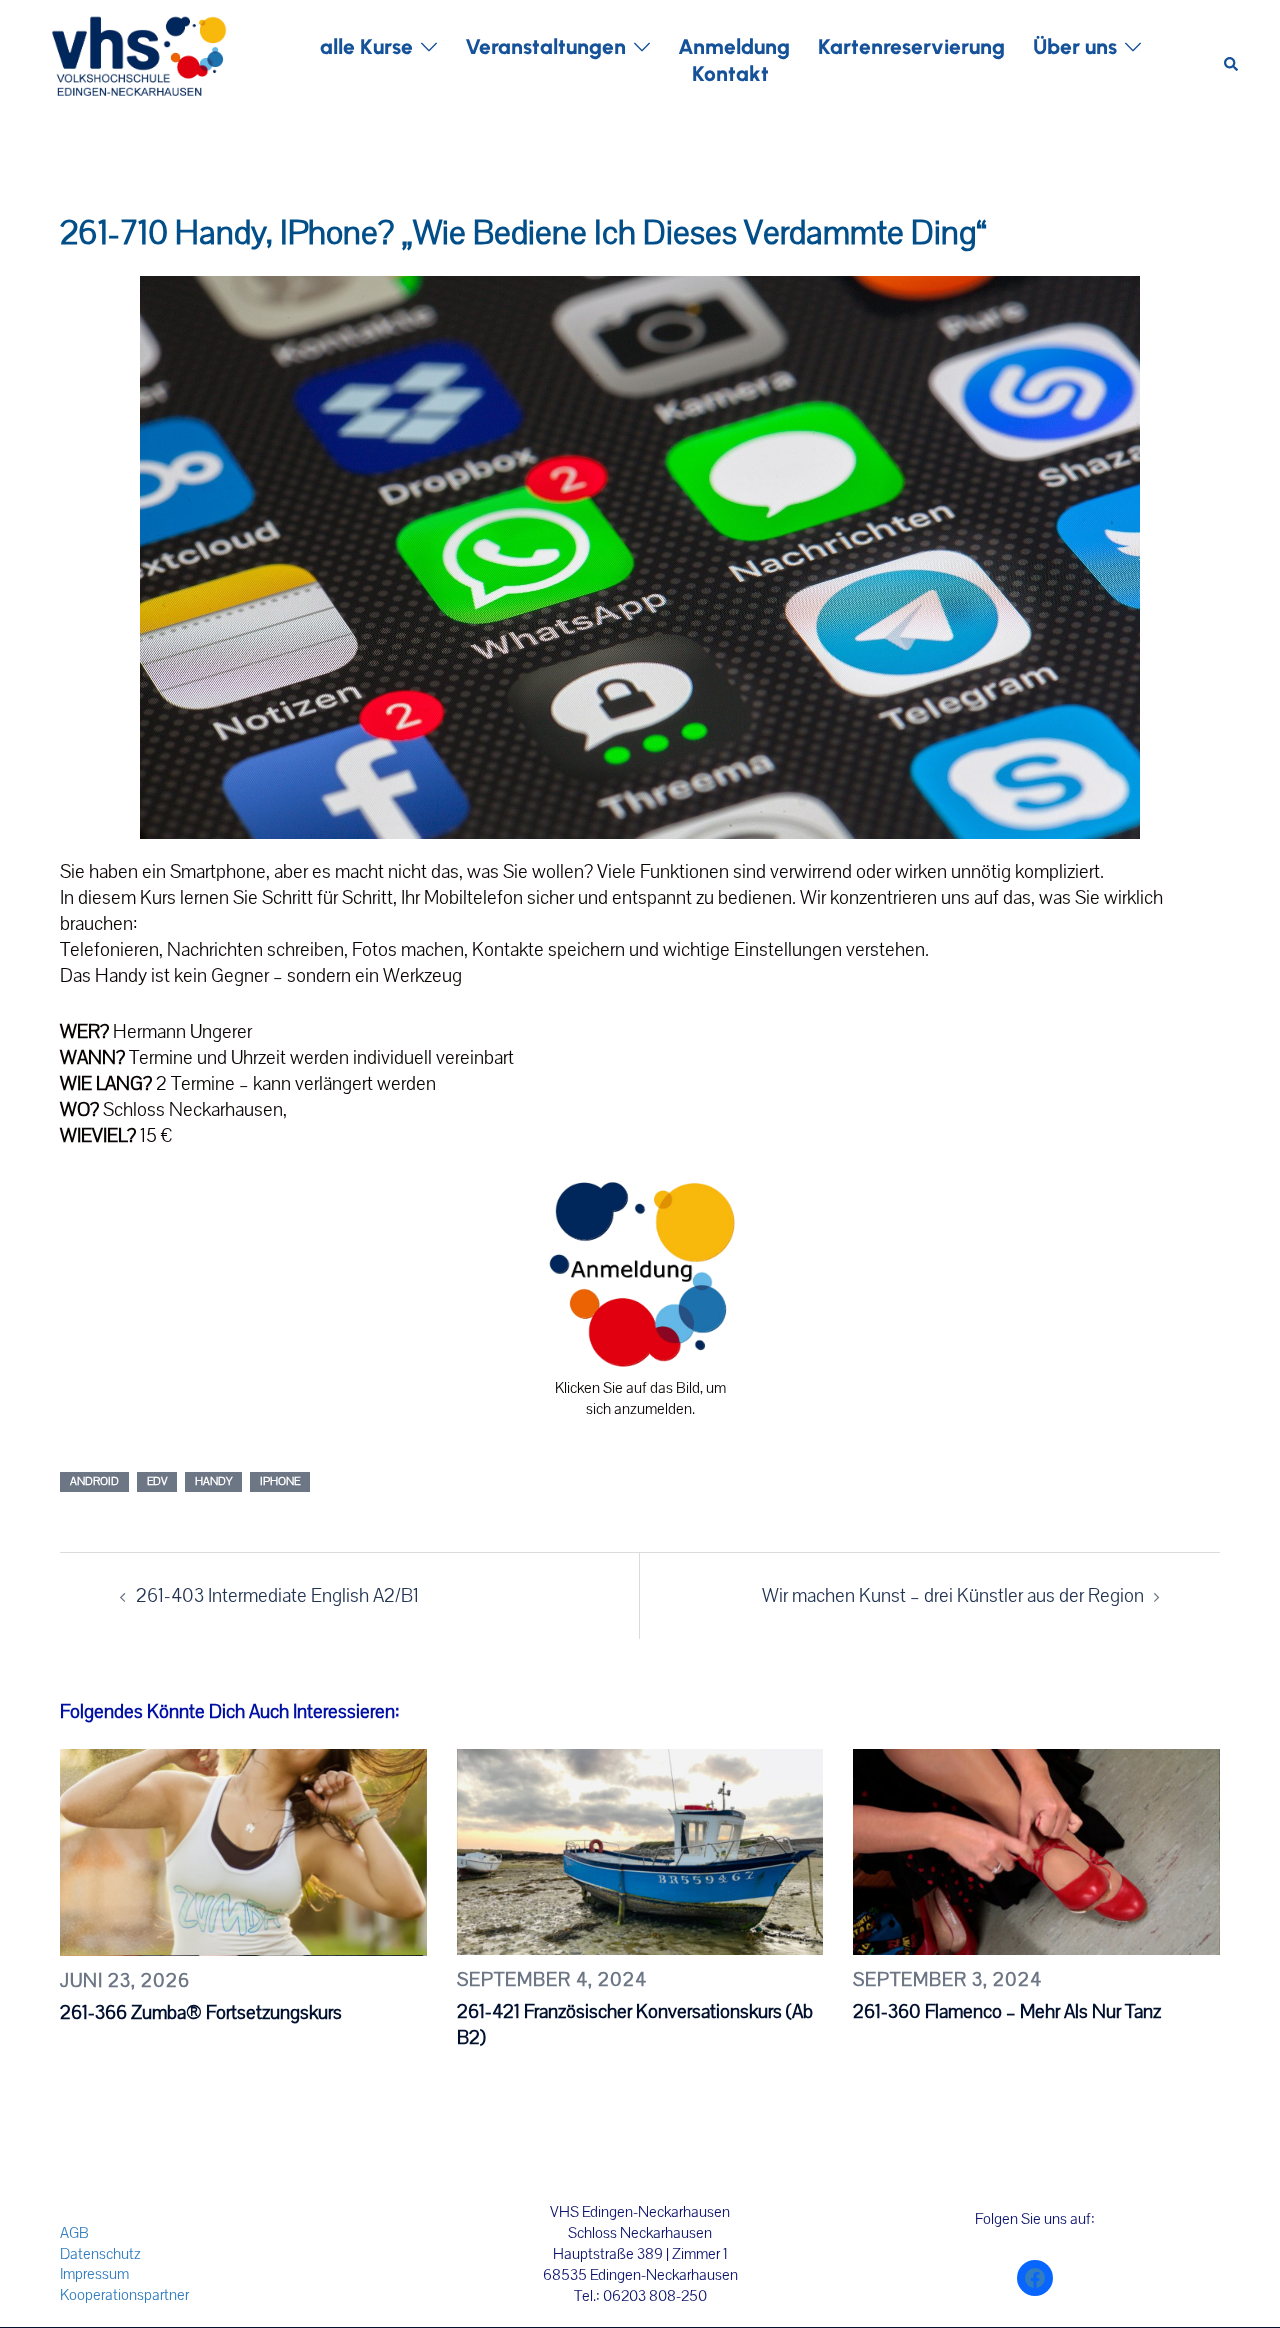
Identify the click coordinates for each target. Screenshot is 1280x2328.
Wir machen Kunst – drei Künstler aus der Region (953, 1596)
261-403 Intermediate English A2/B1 (277, 1596)
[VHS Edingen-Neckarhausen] (138, 59)
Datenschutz (100, 2254)
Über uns (1075, 46)
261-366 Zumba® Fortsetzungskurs (201, 2013)
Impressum (94, 2274)
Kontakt (730, 73)
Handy (213, 1481)
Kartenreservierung (911, 46)
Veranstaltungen (545, 46)
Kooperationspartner (124, 2295)
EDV (157, 1481)
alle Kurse (366, 46)
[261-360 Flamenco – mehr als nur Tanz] (1036, 1851)
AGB (74, 2233)
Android (94, 1481)
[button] (1232, 60)
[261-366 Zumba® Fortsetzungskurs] (243, 1851)
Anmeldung (734, 46)
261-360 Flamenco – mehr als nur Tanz (1007, 2012)
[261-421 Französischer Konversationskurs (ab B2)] (640, 1851)
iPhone (280, 1481)
